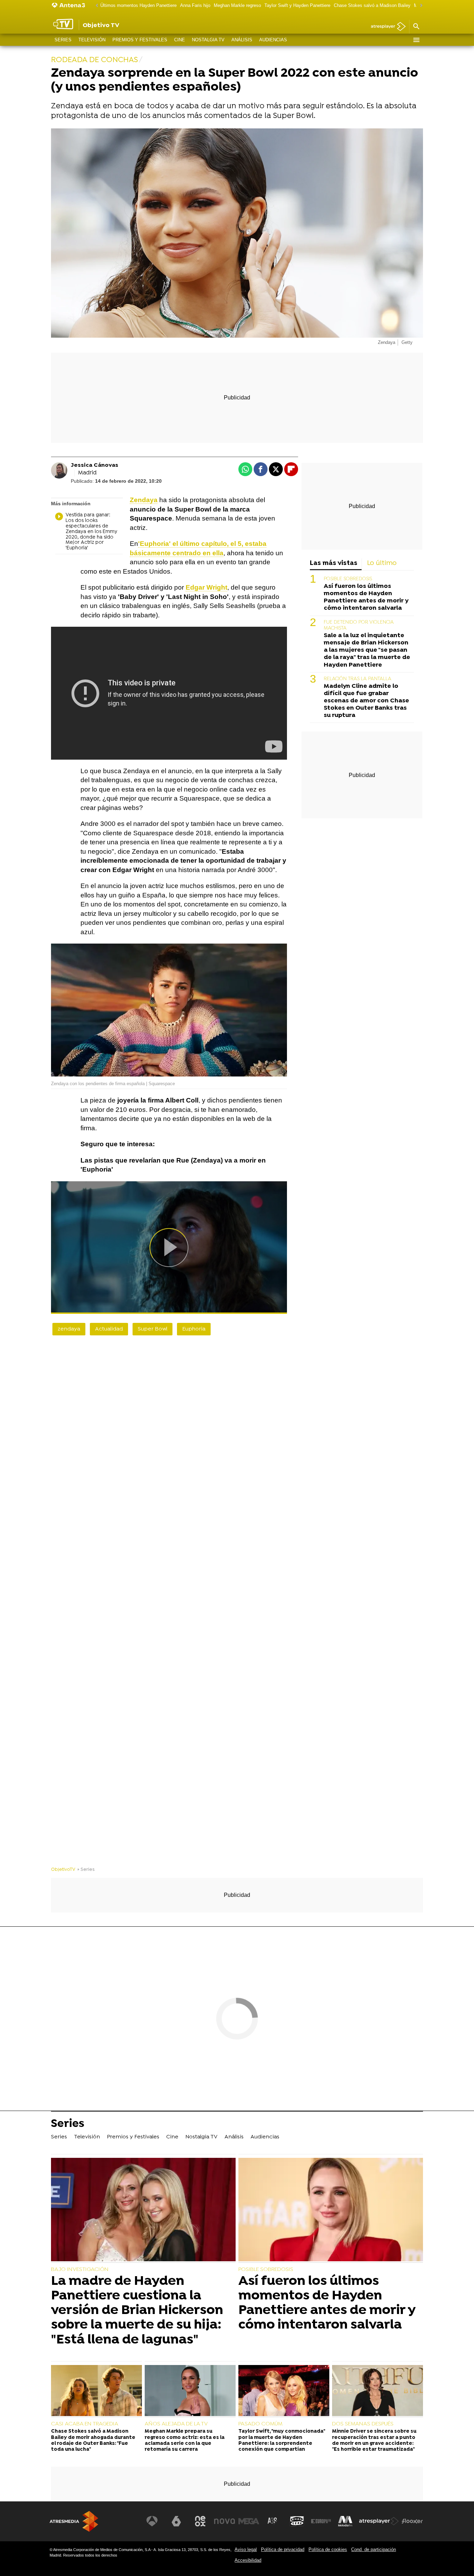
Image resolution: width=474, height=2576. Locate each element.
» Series (86, 1870)
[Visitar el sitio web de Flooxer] (412, 2521)
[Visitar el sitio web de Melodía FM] (345, 2521)
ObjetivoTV (63, 1870)
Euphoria (194, 1329)
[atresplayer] (386, 27)
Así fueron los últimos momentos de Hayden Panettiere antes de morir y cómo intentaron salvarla (366, 597)
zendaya (69, 1329)
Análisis (242, 40)
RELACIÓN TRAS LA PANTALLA (358, 679)
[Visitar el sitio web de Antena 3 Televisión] (152, 2521)
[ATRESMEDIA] (74, 2521)
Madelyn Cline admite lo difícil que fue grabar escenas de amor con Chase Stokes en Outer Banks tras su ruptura (366, 701)
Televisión (92, 40)
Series (63, 40)
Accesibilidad (248, 2560)
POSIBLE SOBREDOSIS (348, 579)
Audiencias (273, 40)
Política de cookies (328, 2549)
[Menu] (416, 40)
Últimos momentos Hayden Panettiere (138, 5)
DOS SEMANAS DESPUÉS (363, 2424)
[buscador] (416, 27)
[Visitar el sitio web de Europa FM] (321, 2521)
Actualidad (109, 1329)
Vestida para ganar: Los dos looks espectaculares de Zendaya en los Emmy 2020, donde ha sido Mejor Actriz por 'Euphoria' (91, 532)
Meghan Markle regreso (237, 5)
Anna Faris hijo (195, 5)
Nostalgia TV (208, 40)
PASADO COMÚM (260, 2424)
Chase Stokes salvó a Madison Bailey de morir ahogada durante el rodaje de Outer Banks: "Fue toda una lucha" (93, 2440)
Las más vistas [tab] (334, 563)
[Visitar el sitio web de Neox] (200, 2521)
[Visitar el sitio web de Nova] (225, 2521)
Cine (180, 40)
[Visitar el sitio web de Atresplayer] (379, 2521)
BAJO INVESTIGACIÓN (80, 2270)
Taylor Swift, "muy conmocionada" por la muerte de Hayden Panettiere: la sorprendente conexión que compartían (282, 2440)
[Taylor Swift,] (284, 2391)
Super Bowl (153, 1329)
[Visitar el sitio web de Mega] (249, 2521)
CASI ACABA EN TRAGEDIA (85, 2424)
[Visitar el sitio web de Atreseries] (273, 2521)
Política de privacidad (283, 2549)
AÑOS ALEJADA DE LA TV (176, 2424)
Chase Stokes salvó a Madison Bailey (372, 5)
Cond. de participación (374, 2549)
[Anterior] (95, 6)
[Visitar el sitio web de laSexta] (176, 2521)
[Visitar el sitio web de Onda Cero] (297, 2521)
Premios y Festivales (140, 40)
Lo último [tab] (382, 563)
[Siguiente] (420, 6)
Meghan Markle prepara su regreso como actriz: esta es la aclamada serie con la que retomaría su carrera (185, 2440)
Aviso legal (246, 2549)
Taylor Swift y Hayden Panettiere (297, 5)
